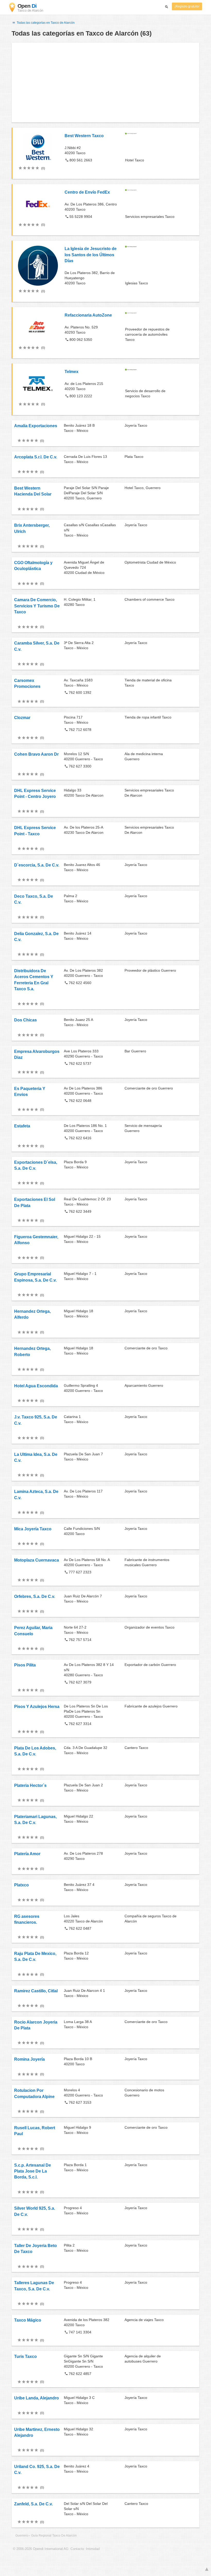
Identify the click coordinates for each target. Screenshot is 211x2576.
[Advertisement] (105, 82)
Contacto (77, 2549)
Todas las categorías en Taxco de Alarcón (45, 23)
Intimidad (93, 2549)
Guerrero (22, 2536)
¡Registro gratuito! (187, 6)
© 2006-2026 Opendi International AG (41, 2549)
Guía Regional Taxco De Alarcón (54, 2536)
